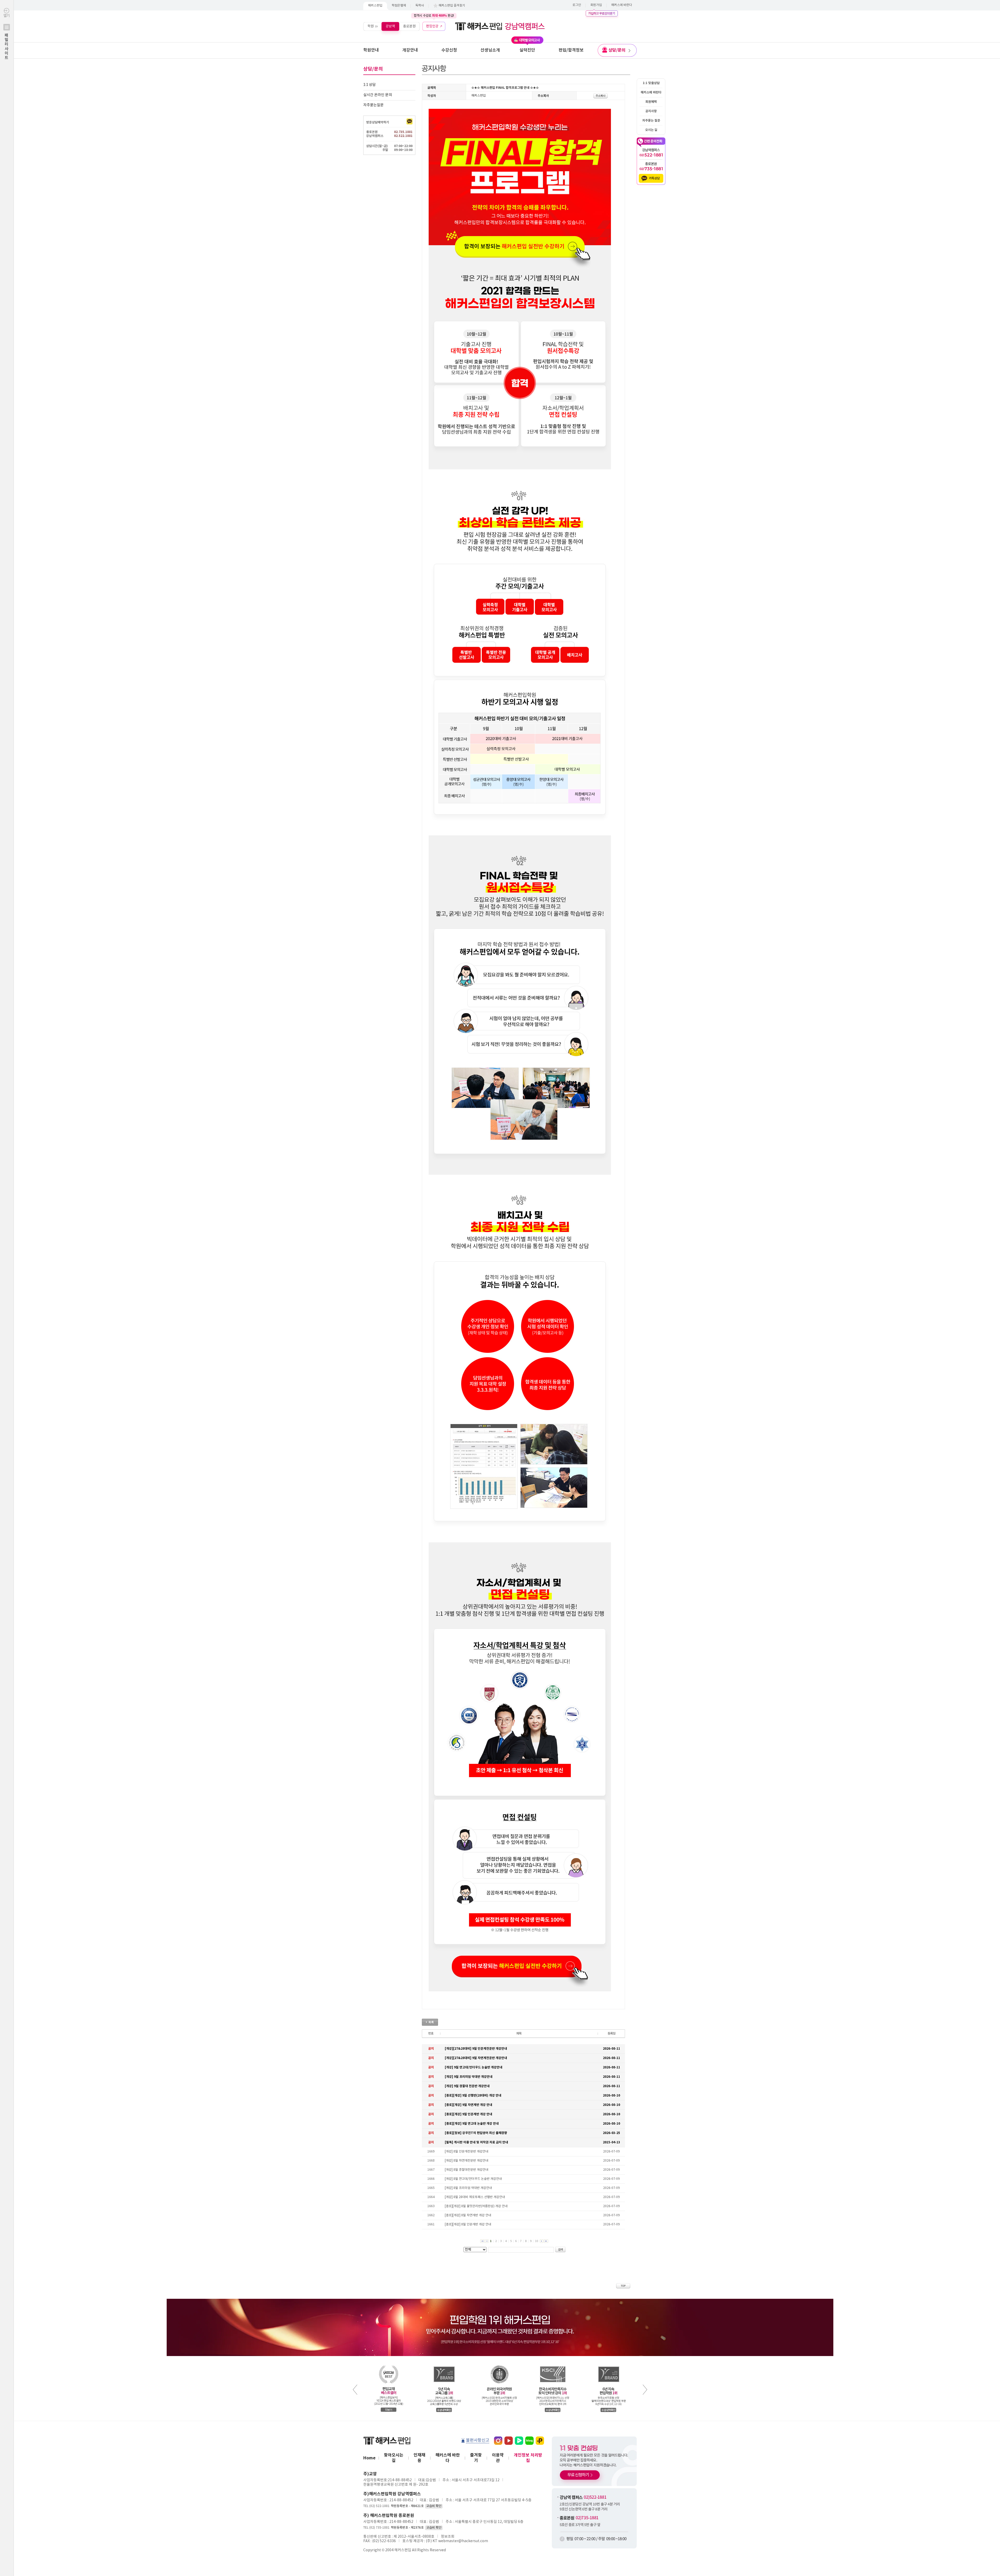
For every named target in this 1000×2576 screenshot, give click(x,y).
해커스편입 (375, 6)
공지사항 (651, 111)
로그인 (577, 5)
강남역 (390, 26)
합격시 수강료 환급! (434, 16)
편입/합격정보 (571, 50)
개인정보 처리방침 (528, 2458)
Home (369, 2458)
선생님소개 (490, 50)
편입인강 (432, 26)
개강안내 (410, 50)
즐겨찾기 (476, 2458)
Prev (355, 2390)
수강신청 (449, 50)
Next (645, 2390)
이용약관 (498, 2458)
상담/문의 (617, 50)
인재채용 (419, 2458)
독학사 (420, 6)
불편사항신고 (478, 2440)
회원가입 (596, 5)
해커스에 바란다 (622, 5)
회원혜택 (651, 102)
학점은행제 (399, 6)
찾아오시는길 (394, 2458)
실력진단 (527, 50)
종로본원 (409, 26)
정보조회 (448, 2537)
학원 (371, 26)
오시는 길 (651, 130)
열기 (7, 37)
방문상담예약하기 (378, 122)
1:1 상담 (370, 85)
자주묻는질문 (373, 105)
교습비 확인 (434, 2506)
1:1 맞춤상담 (651, 83)
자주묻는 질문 (651, 121)
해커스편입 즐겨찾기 (452, 6)
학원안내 (371, 50)
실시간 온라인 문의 (378, 95)
